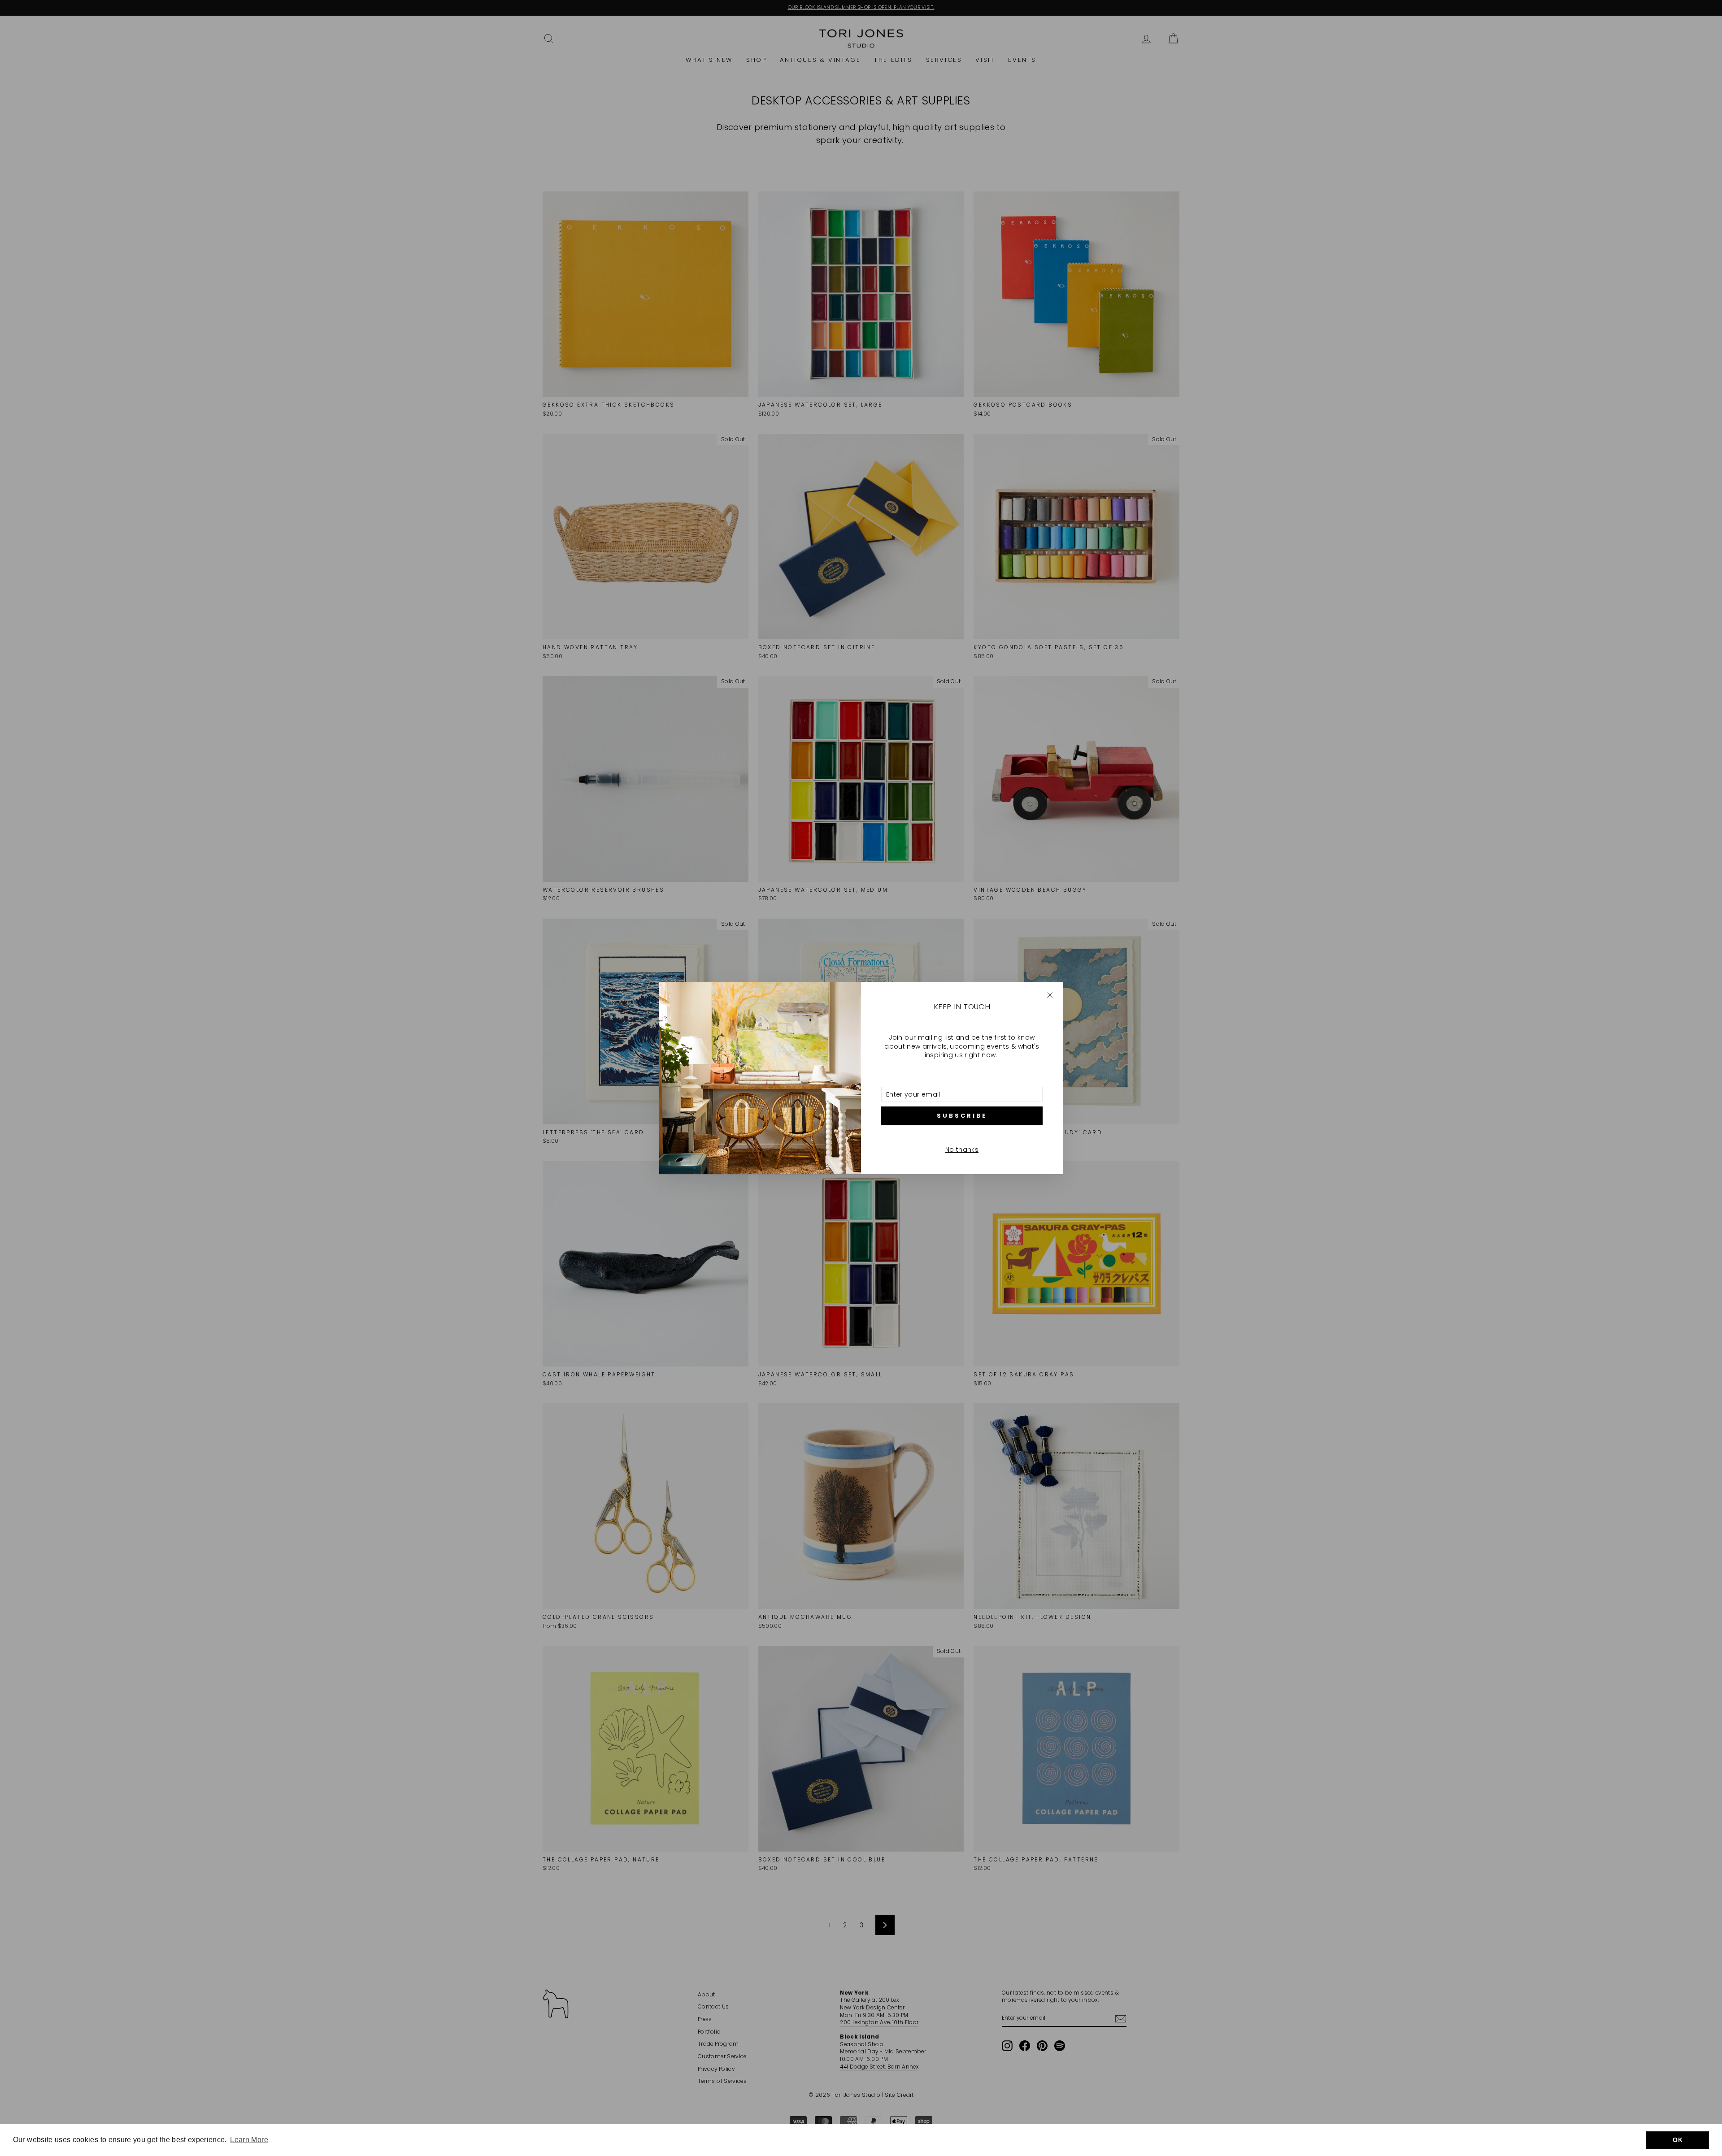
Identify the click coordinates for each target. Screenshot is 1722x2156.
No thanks (962, 1150)
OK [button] (1678, 2140)
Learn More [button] (249, 2140)
